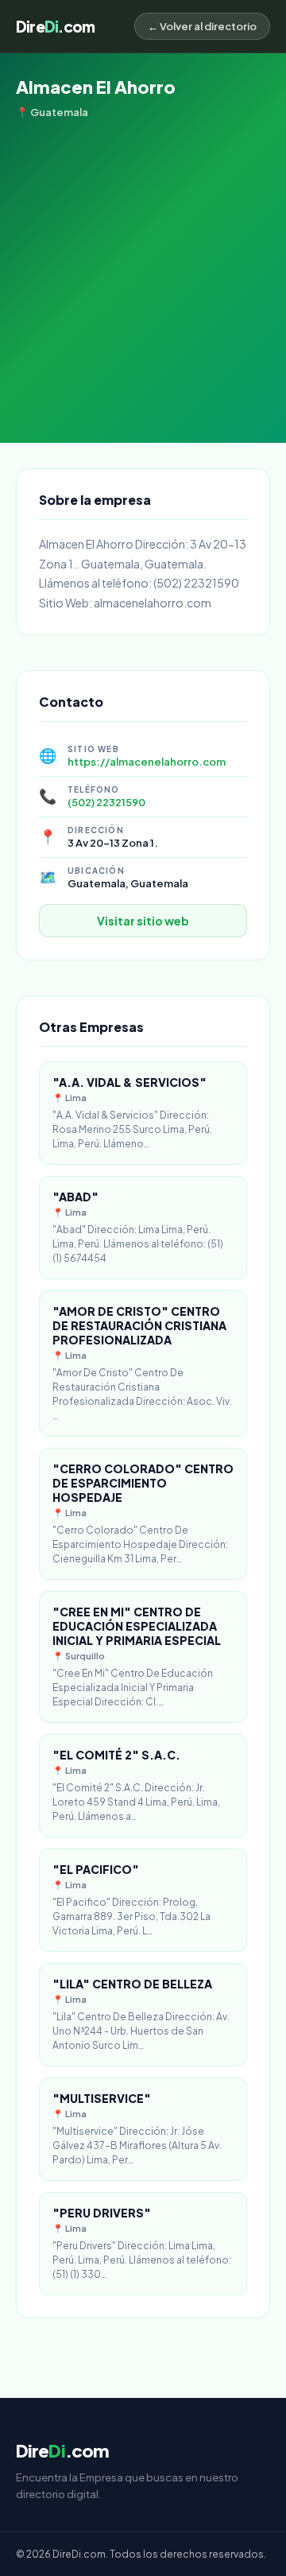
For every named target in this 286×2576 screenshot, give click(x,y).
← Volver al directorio (202, 26)
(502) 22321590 (106, 802)
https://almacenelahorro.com (147, 762)
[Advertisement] (143, 270)
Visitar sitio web (143, 921)
